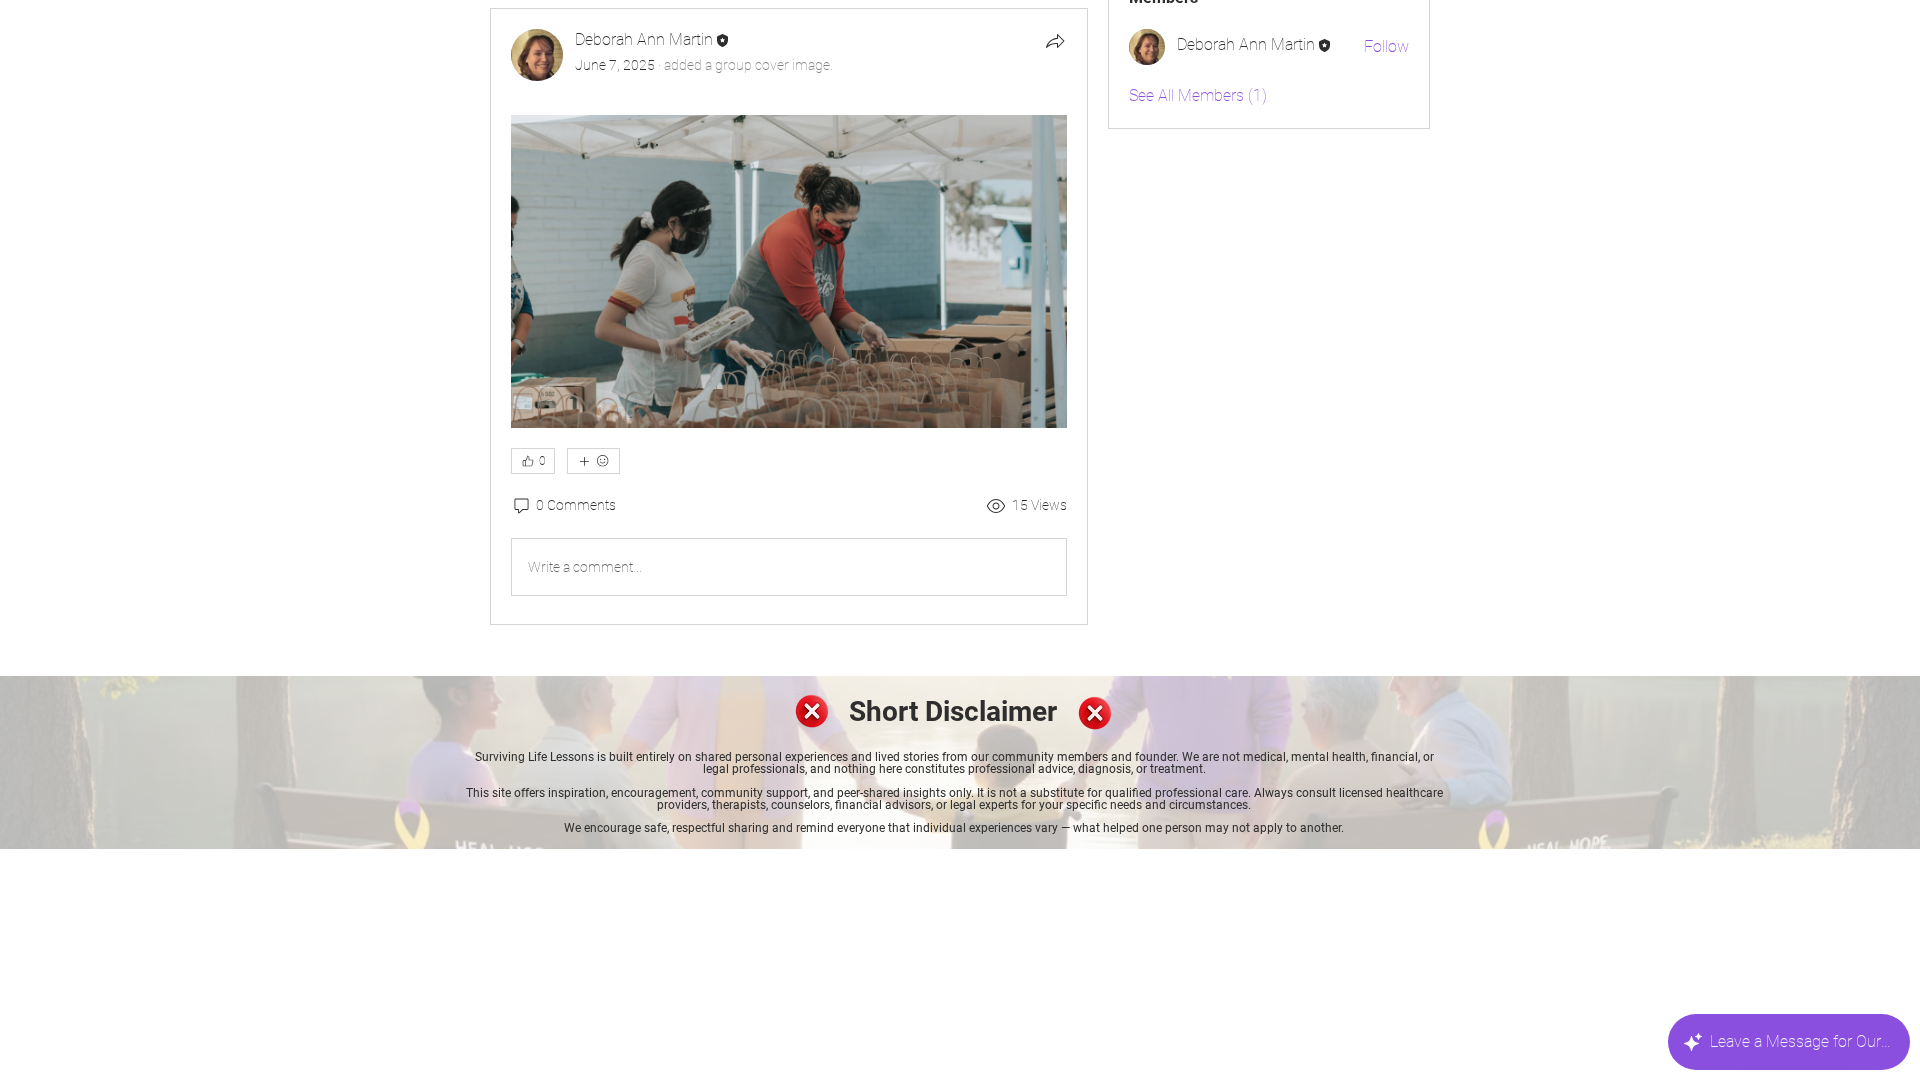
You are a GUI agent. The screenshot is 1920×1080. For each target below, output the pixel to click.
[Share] (1055, 41)
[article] (789, 316)
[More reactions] (593, 461)
